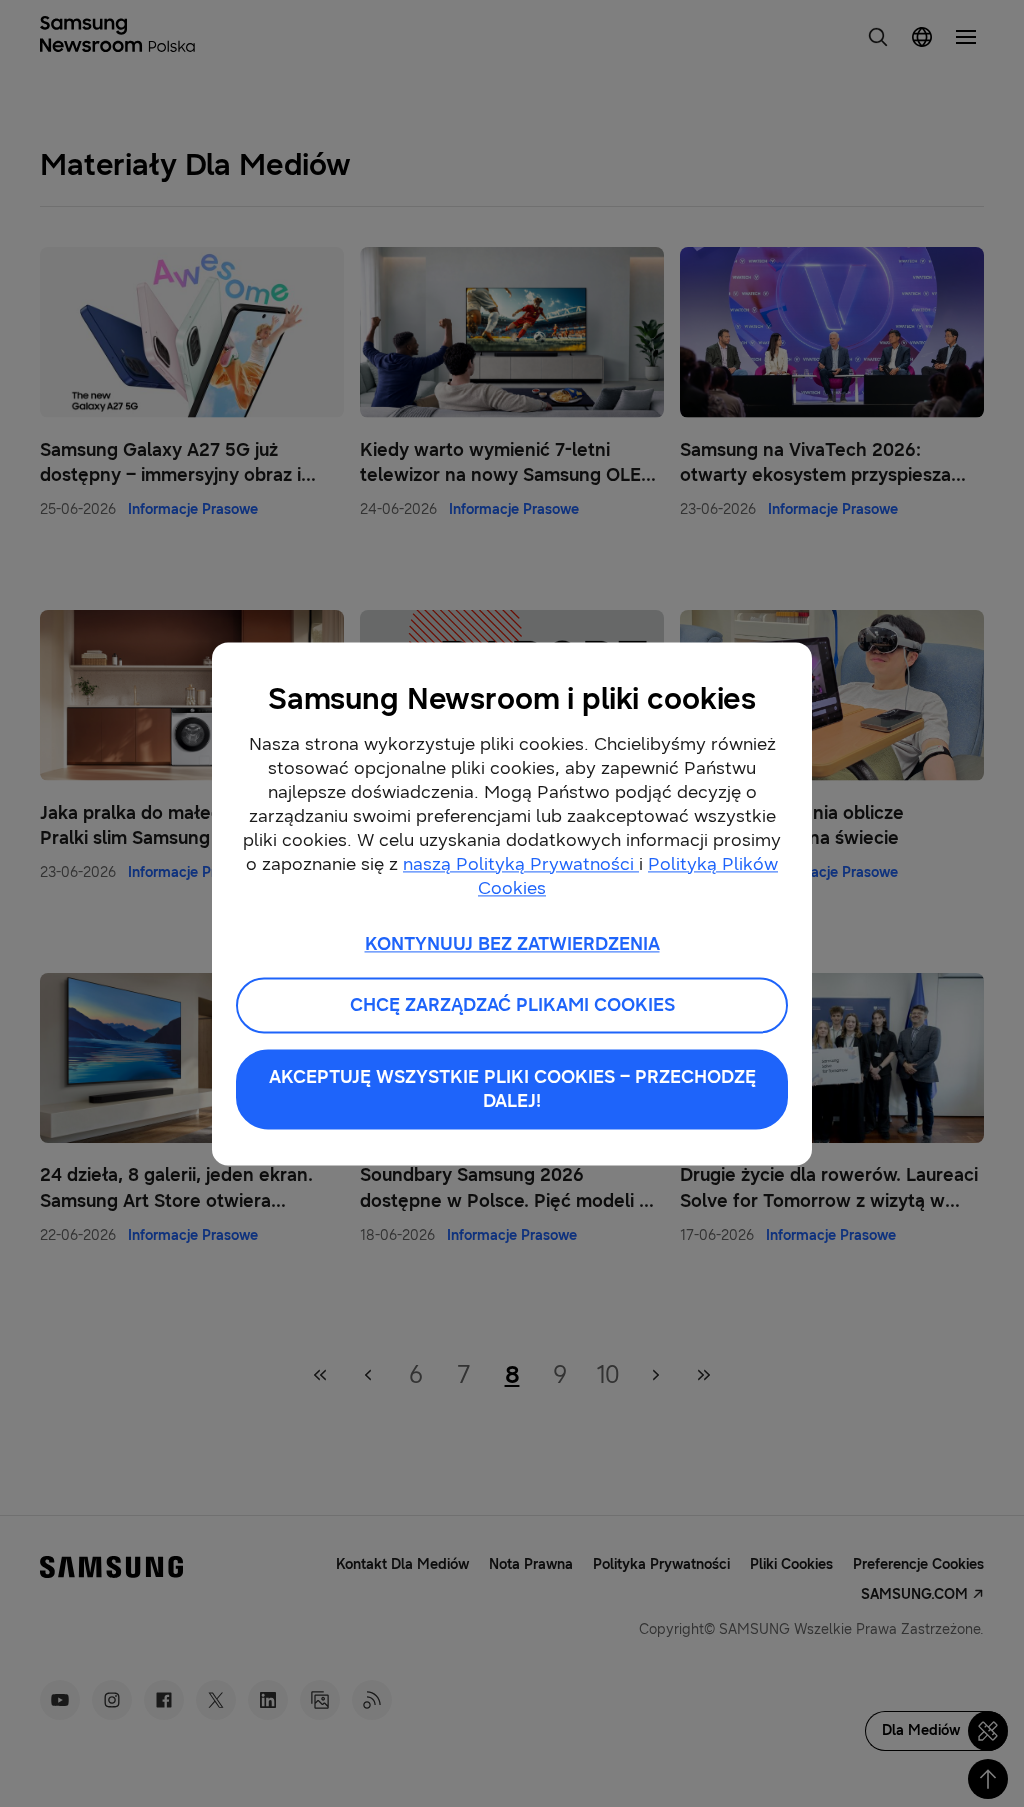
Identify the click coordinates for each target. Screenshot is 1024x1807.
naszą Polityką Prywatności (521, 864)
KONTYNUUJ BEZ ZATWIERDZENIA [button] (512, 944)
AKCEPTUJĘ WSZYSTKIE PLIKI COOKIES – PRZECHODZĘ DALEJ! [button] (512, 1089)
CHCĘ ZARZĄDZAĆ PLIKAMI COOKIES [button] (512, 1005)
